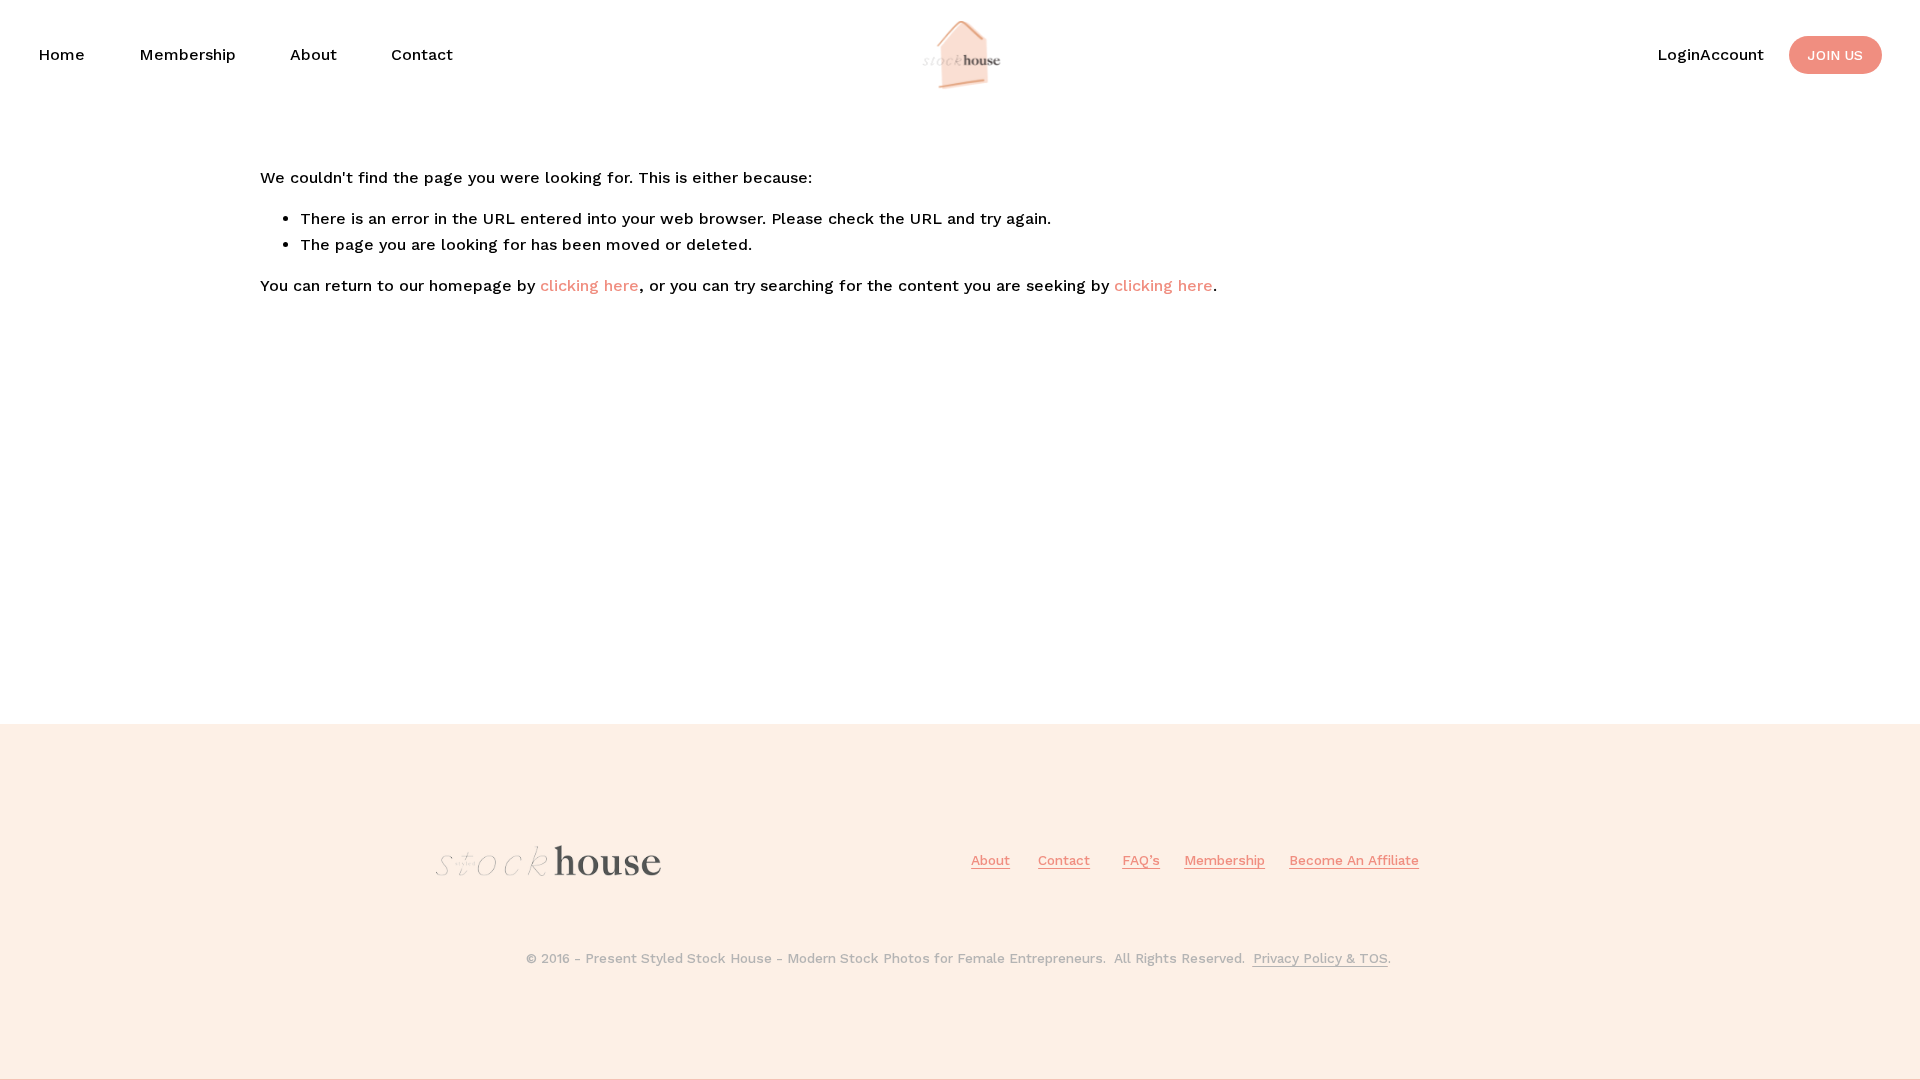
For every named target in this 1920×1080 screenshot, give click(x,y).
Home (61, 54)
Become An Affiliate (1354, 860)
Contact (422, 54)
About (313, 54)
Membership (187, 54)
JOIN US (1835, 55)
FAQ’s (1141, 860)
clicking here (589, 285)
